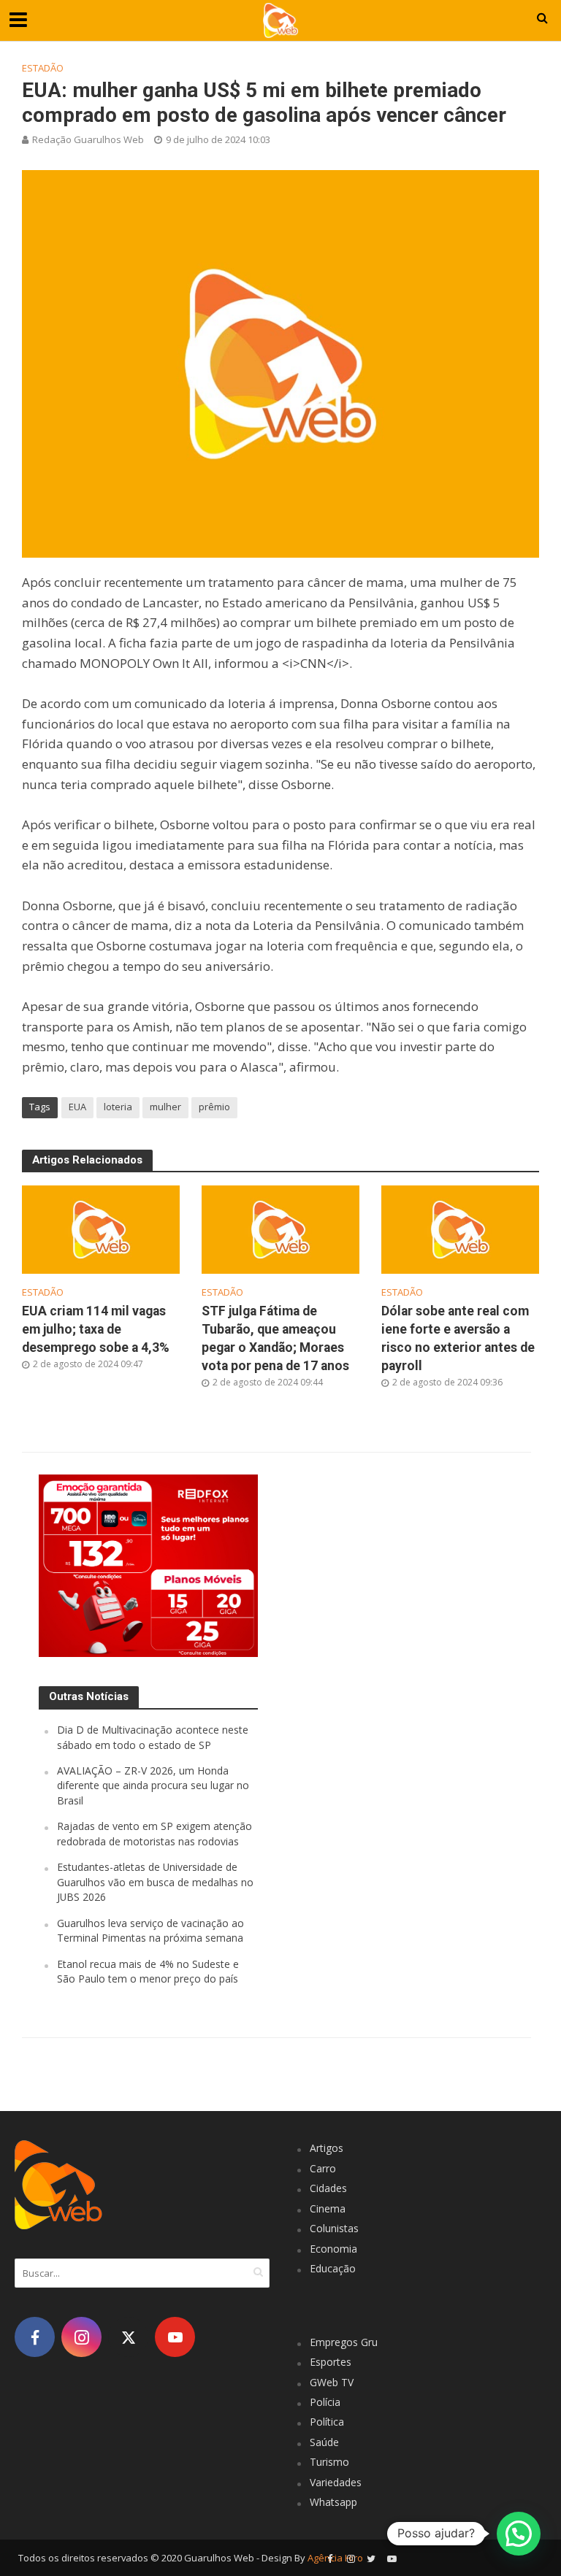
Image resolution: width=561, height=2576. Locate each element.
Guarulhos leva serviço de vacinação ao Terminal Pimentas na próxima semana (150, 1930)
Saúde (324, 2442)
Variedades (336, 2482)
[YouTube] (175, 2337)
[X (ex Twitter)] (128, 2337)
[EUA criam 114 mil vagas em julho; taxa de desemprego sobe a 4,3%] (101, 1229)
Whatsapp (333, 2502)
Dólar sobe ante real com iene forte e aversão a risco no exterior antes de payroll (458, 1338)
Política (327, 2422)
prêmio (214, 1107)
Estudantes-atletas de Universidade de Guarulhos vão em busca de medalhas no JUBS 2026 (155, 1882)
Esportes (331, 2362)
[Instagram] (81, 2337)
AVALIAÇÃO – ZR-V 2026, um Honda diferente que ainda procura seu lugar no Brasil (153, 1785)
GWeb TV (332, 2382)
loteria (118, 1107)
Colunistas (334, 2228)
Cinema (328, 2208)
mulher (165, 1107)
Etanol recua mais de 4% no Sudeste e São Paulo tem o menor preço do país (148, 1971)
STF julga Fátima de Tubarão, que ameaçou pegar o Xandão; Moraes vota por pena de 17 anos (275, 1338)
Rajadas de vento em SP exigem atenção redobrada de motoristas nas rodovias (154, 1833)
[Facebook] (35, 2337)
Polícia (325, 2402)
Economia (333, 2249)
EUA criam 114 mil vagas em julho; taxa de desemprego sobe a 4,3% (96, 1329)
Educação (333, 2268)
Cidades (328, 2188)
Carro (323, 2168)
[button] (519, 2534)
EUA (77, 1107)
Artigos (327, 2148)
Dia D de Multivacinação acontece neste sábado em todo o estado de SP (153, 1737)
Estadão (43, 68)
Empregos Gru (344, 2342)
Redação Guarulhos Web (88, 139)
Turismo (329, 2462)
